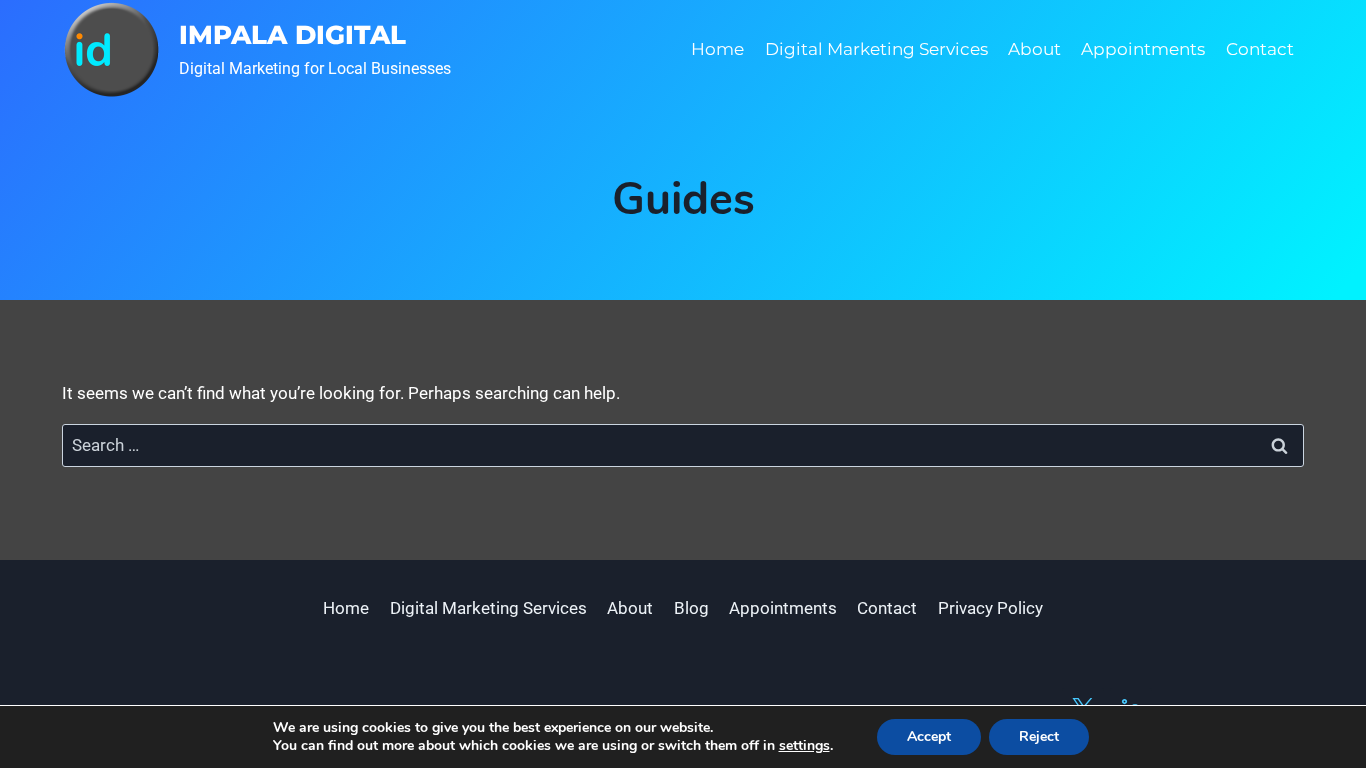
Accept (929, 736)
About (1034, 49)
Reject (1039, 736)
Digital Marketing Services (876, 49)
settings (804, 746)
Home (717, 49)
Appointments (1143, 49)
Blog (691, 608)
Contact (1260, 49)
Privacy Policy (990, 608)
